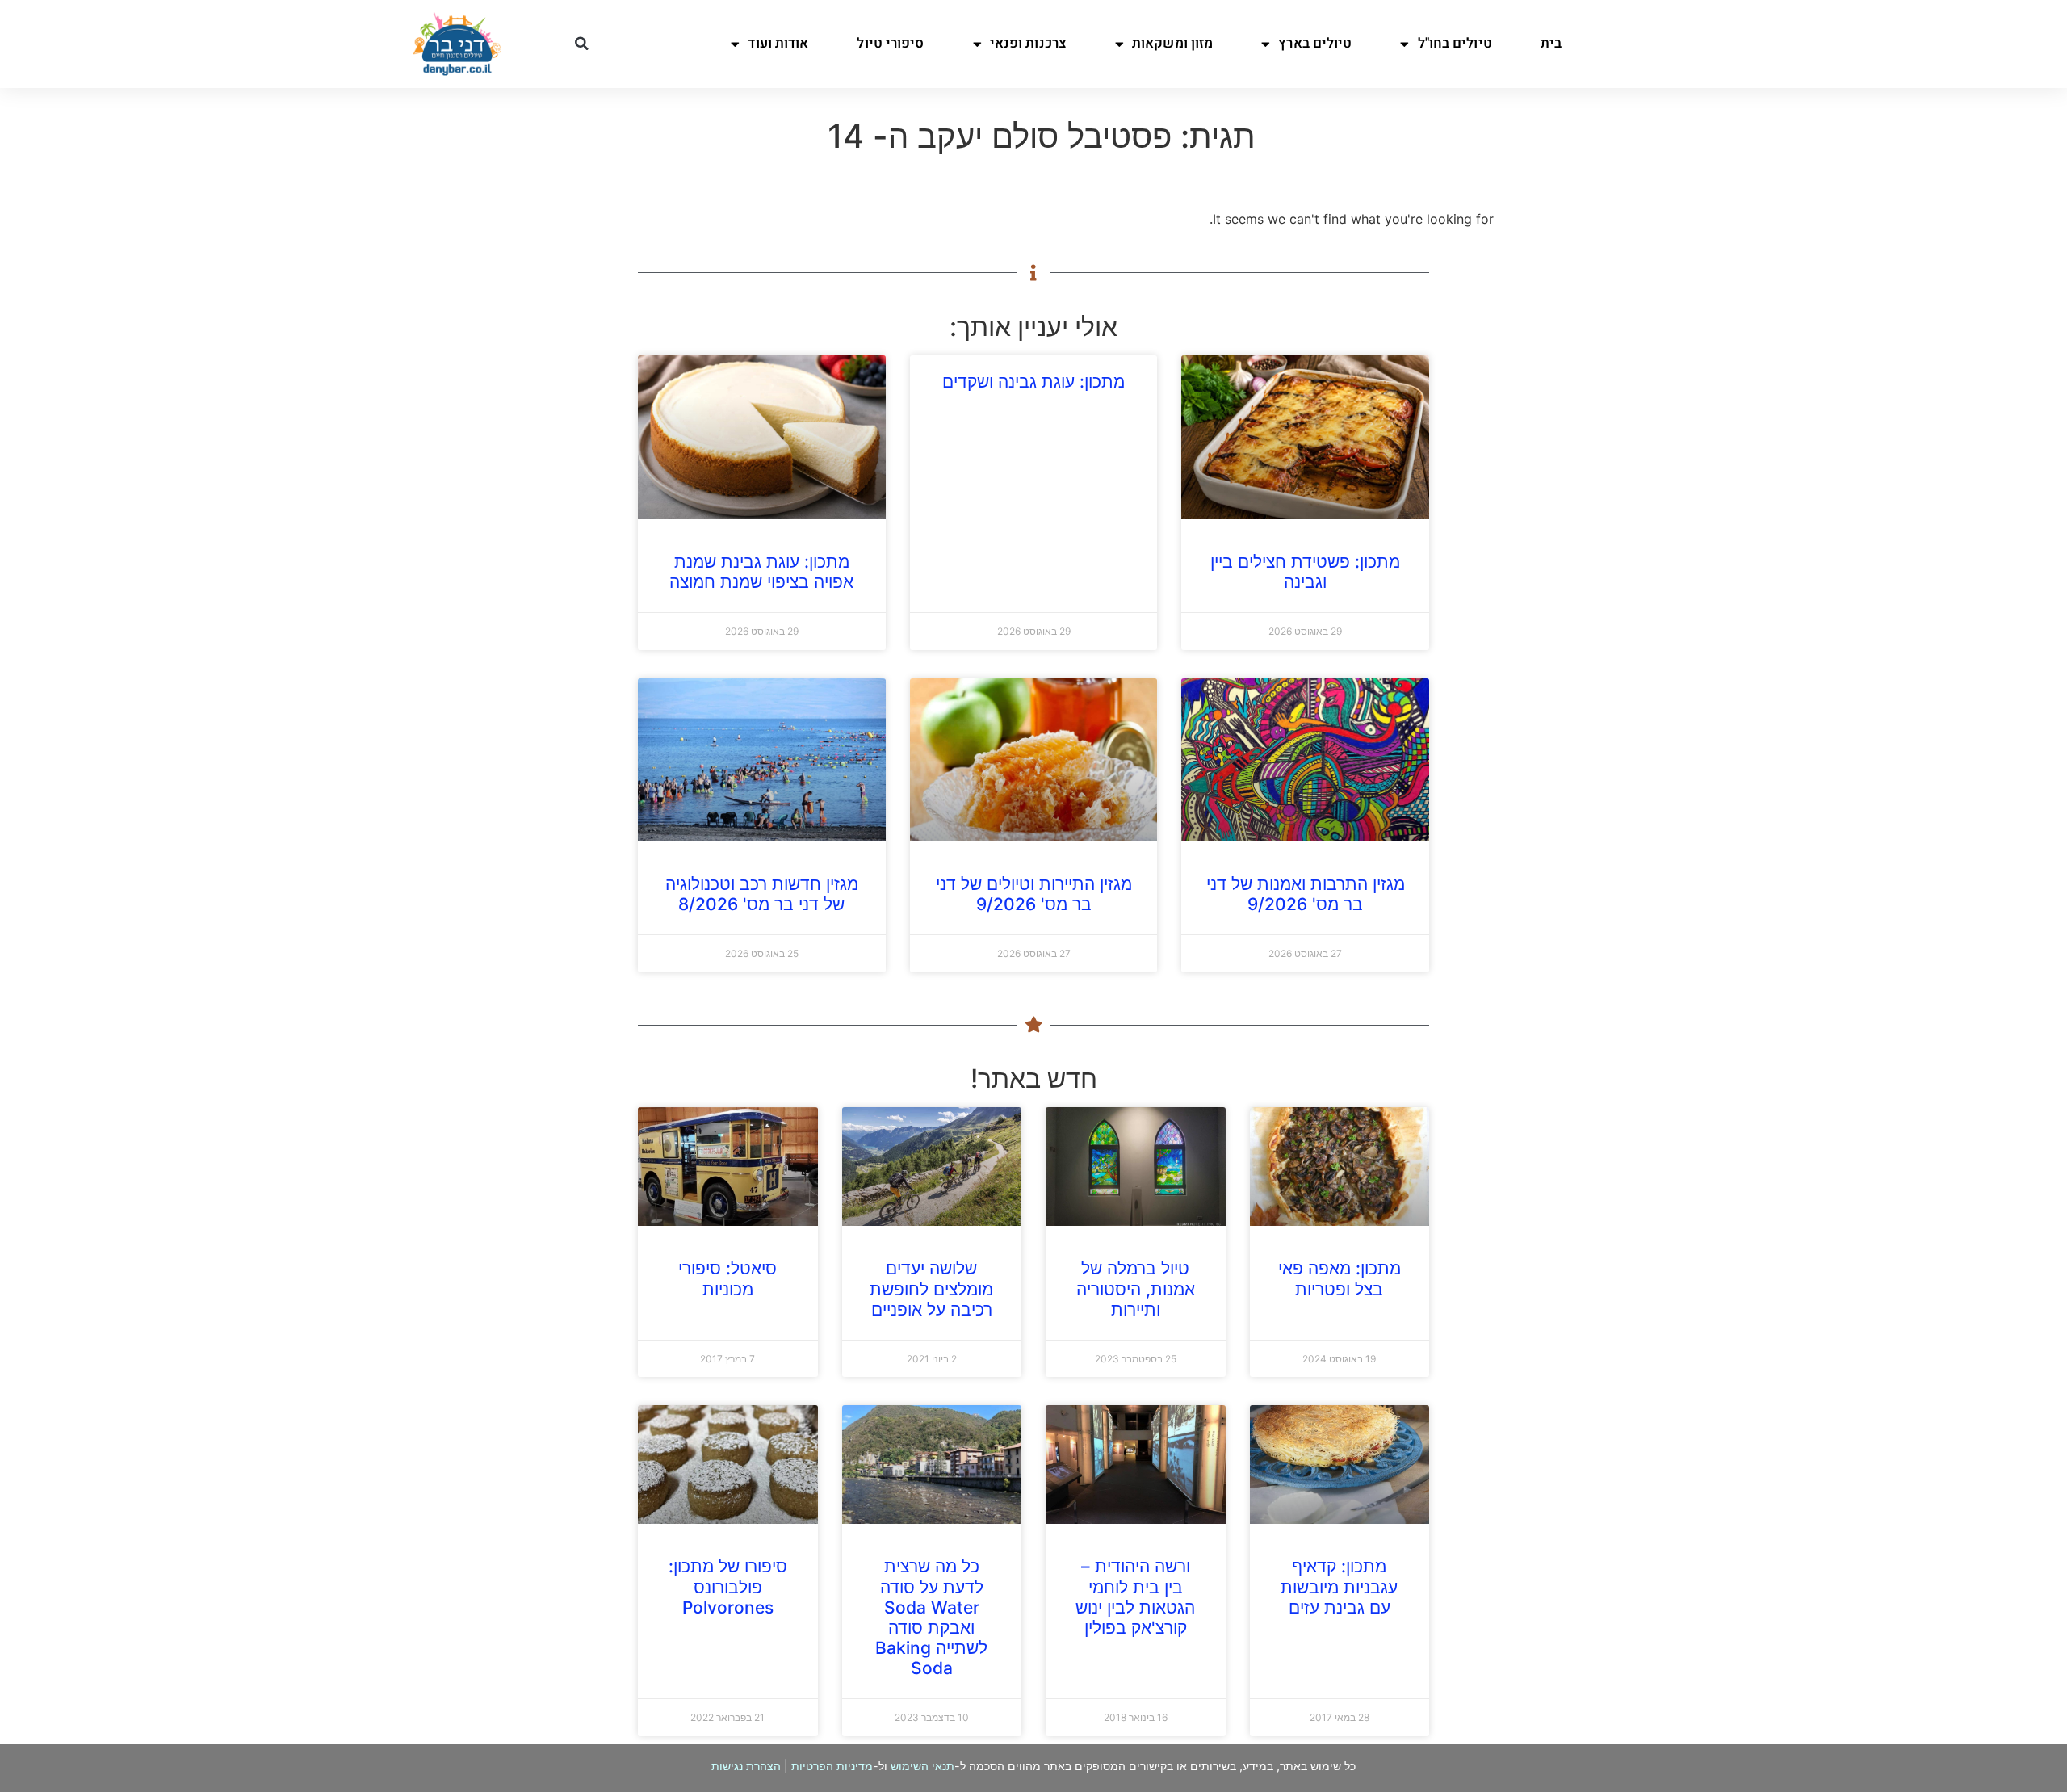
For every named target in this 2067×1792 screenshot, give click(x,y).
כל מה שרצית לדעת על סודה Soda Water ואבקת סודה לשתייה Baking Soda (931, 1617)
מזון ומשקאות (1172, 43)
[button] (581, 44)
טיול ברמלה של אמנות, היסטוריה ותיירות (1136, 1288)
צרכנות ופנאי (1028, 43)
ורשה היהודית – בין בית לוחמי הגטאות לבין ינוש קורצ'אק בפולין (1135, 1597)
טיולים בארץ (1315, 43)
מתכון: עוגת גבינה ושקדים (1033, 382)
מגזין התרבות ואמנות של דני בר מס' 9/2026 (1306, 894)
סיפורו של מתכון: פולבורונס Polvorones (728, 1586)
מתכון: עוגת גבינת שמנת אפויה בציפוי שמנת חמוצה (761, 572)
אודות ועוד (778, 43)
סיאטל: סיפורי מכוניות (727, 1278)
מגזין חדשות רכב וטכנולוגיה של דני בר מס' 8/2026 (762, 894)
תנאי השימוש (922, 1766)
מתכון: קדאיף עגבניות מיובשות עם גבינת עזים (1339, 1586)
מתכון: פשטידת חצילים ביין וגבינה (1305, 572)
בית (1551, 43)
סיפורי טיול (890, 43)
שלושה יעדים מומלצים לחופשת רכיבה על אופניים (931, 1288)
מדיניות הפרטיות (832, 1766)
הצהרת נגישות (746, 1766)
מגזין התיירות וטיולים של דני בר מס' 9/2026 (1034, 894)
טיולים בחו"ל (1455, 43)
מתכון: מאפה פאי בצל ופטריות (1340, 1278)
